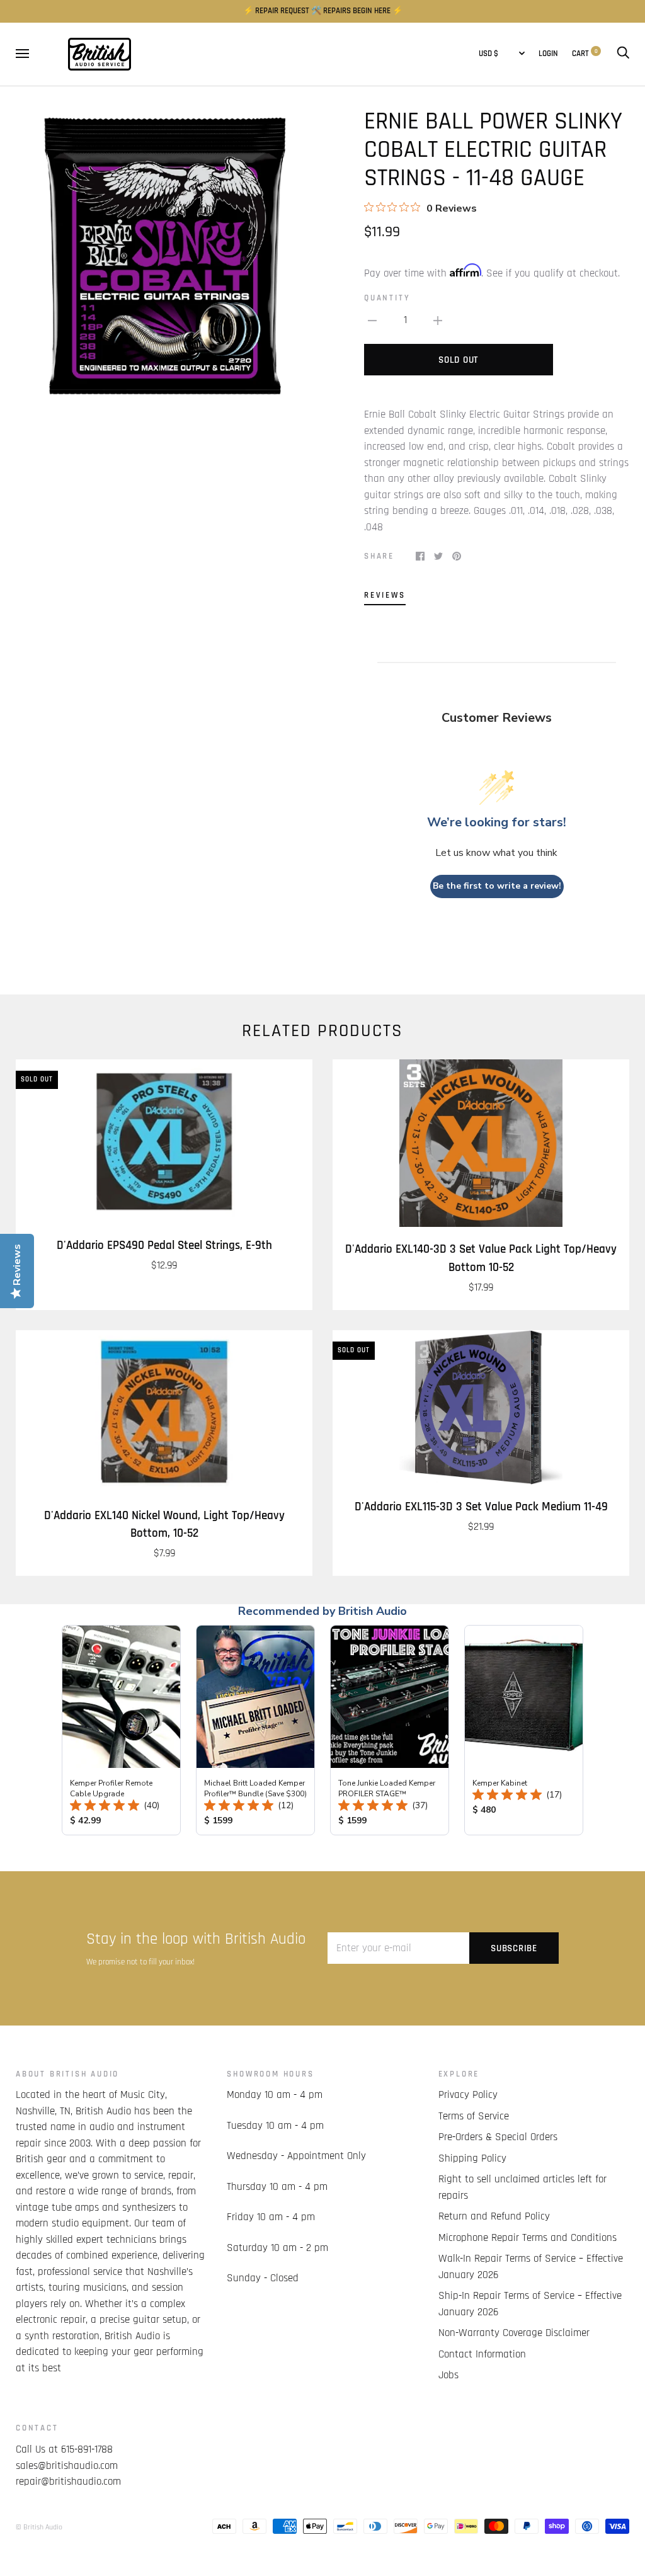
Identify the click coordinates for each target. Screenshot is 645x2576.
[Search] (623, 54)
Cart (585, 54)
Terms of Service (474, 2116)
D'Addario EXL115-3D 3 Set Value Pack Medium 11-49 (481, 1507)
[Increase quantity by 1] (438, 321)
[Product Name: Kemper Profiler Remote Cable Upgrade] (121, 1730)
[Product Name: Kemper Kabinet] (524, 1730)
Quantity (387, 298)
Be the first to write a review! (497, 886)
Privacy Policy (468, 2095)
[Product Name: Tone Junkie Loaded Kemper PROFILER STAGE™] (390, 1730)
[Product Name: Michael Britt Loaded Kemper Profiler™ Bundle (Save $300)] (255, 1730)
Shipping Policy (472, 2158)
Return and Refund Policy (494, 2216)
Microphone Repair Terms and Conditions (528, 2238)
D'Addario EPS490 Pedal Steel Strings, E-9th (164, 1245)
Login (548, 54)
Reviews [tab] (385, 596)
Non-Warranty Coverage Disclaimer (514, 2333)
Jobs (448, 2375)
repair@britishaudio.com (68, 2482)
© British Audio (39, 2527)
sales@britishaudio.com (67, 2466)
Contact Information (482, 2354)
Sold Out (459, 360)
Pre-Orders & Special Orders (498, 2137)
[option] (164, 256)
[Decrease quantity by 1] (372, 321)
